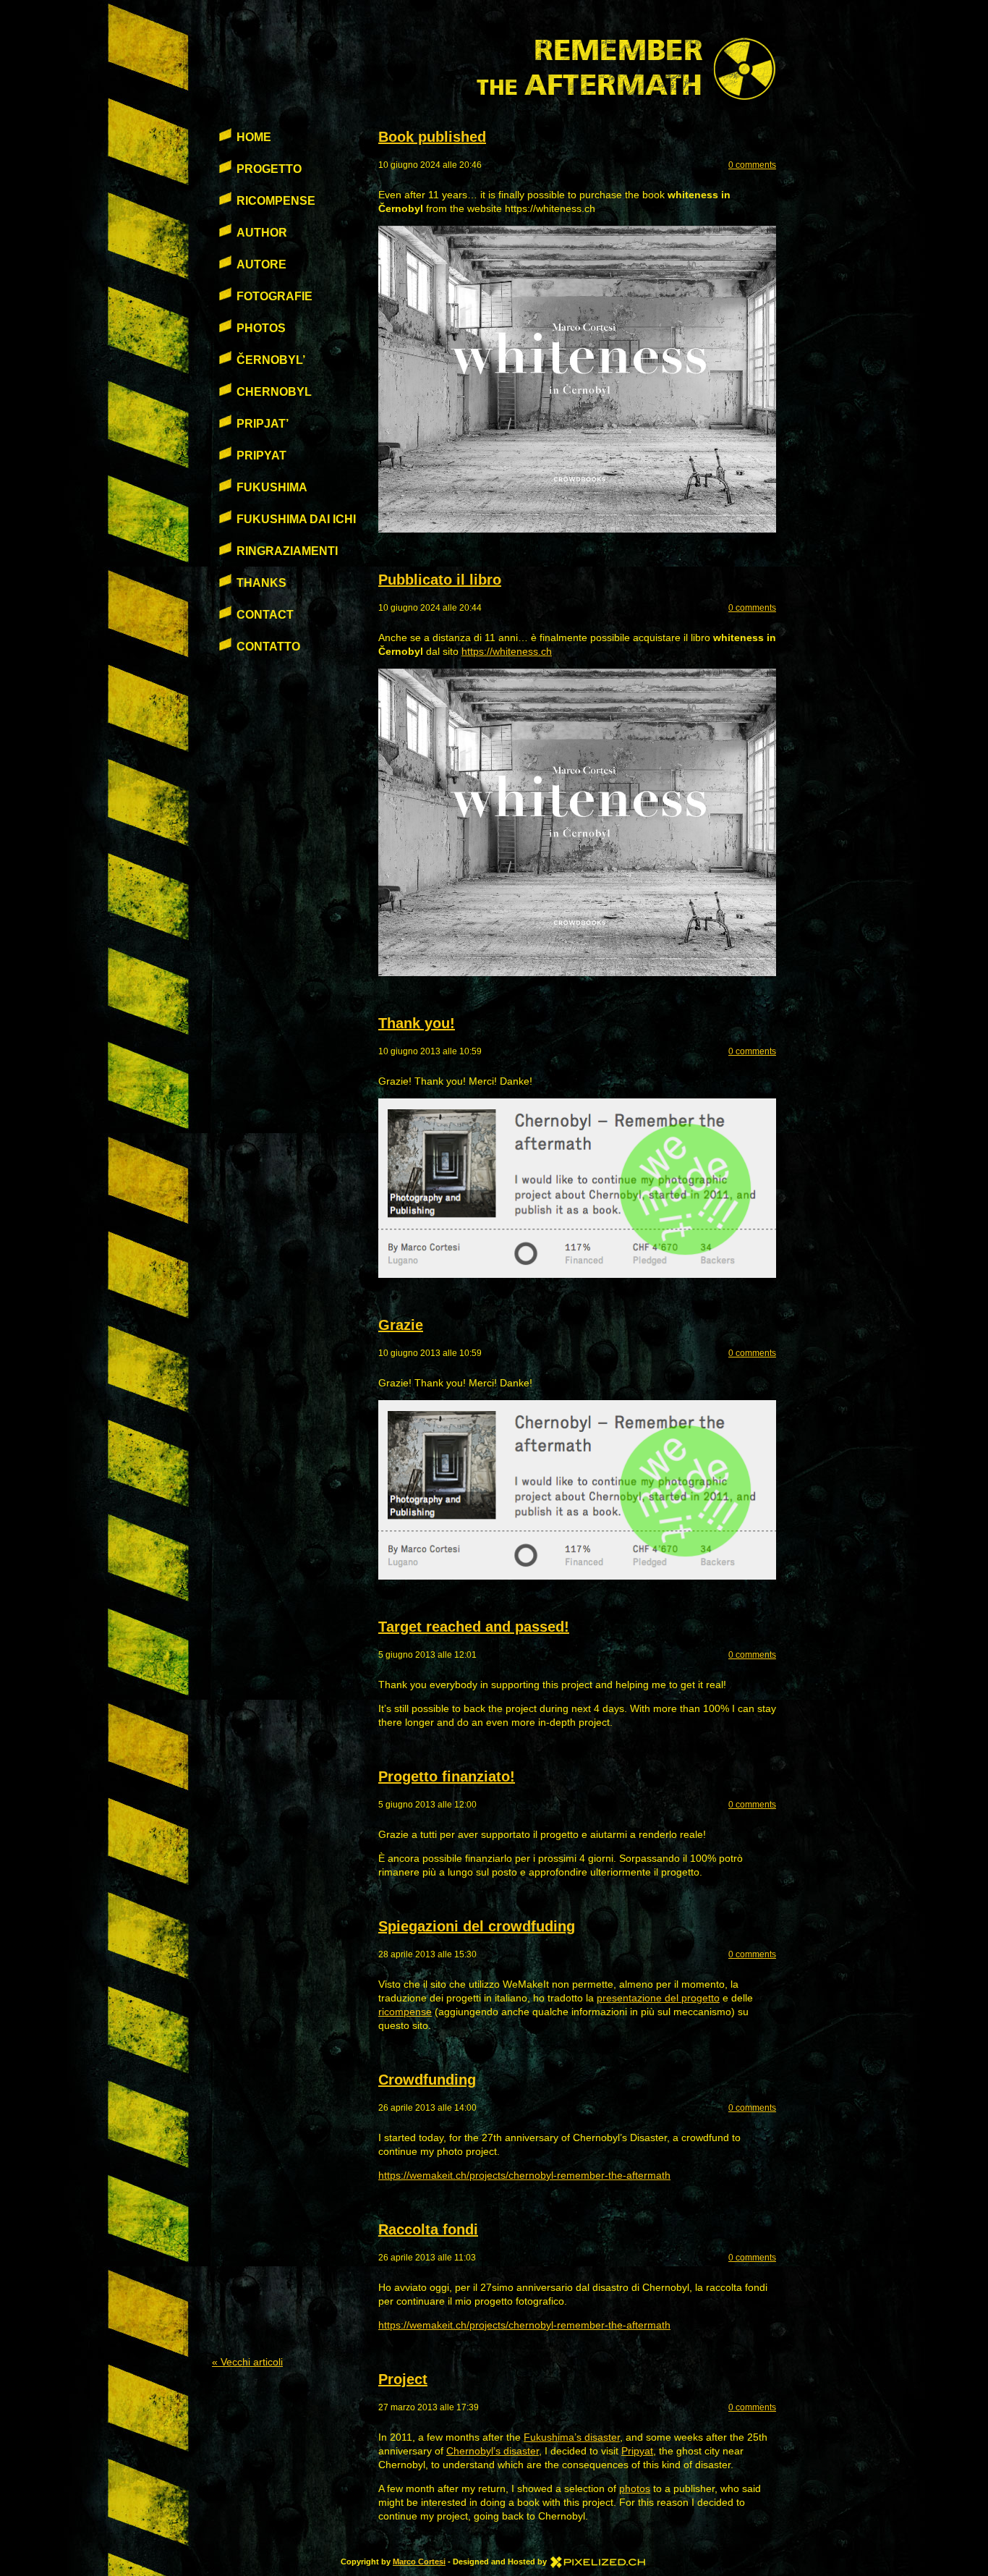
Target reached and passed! (474, 1627)
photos (635, 2488)
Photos (261, 328)
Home (254, 137)
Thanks (261, 583)
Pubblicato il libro (440, 580)
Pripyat (637, 2451)
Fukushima (272, 487)
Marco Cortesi (419, 2562)
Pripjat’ (263, 424)
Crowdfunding (427, 2080)
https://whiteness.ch (507, 651)
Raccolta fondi (428, 2229)
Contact (265, 615)
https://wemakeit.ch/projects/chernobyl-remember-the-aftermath (524, 2175)
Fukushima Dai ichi (296, 519)
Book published (432, 137)
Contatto (268, 647)
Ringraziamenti (287, 551)
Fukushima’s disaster (572, 2437)
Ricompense (276, 201)
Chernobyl (274, 392)
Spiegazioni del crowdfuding (477, 1926)
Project (403, 2379)
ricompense (405, 2012)
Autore (261, 264)
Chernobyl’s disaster (493, 2451)
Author (262, 233)
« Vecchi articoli (247, 2362)
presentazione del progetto (658, 1998)
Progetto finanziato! (447, 1776)
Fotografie (274, 296)
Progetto (269, 169)
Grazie (401, 1325)
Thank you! (417, 1023)
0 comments (752, 165)
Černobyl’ (271, 360)
